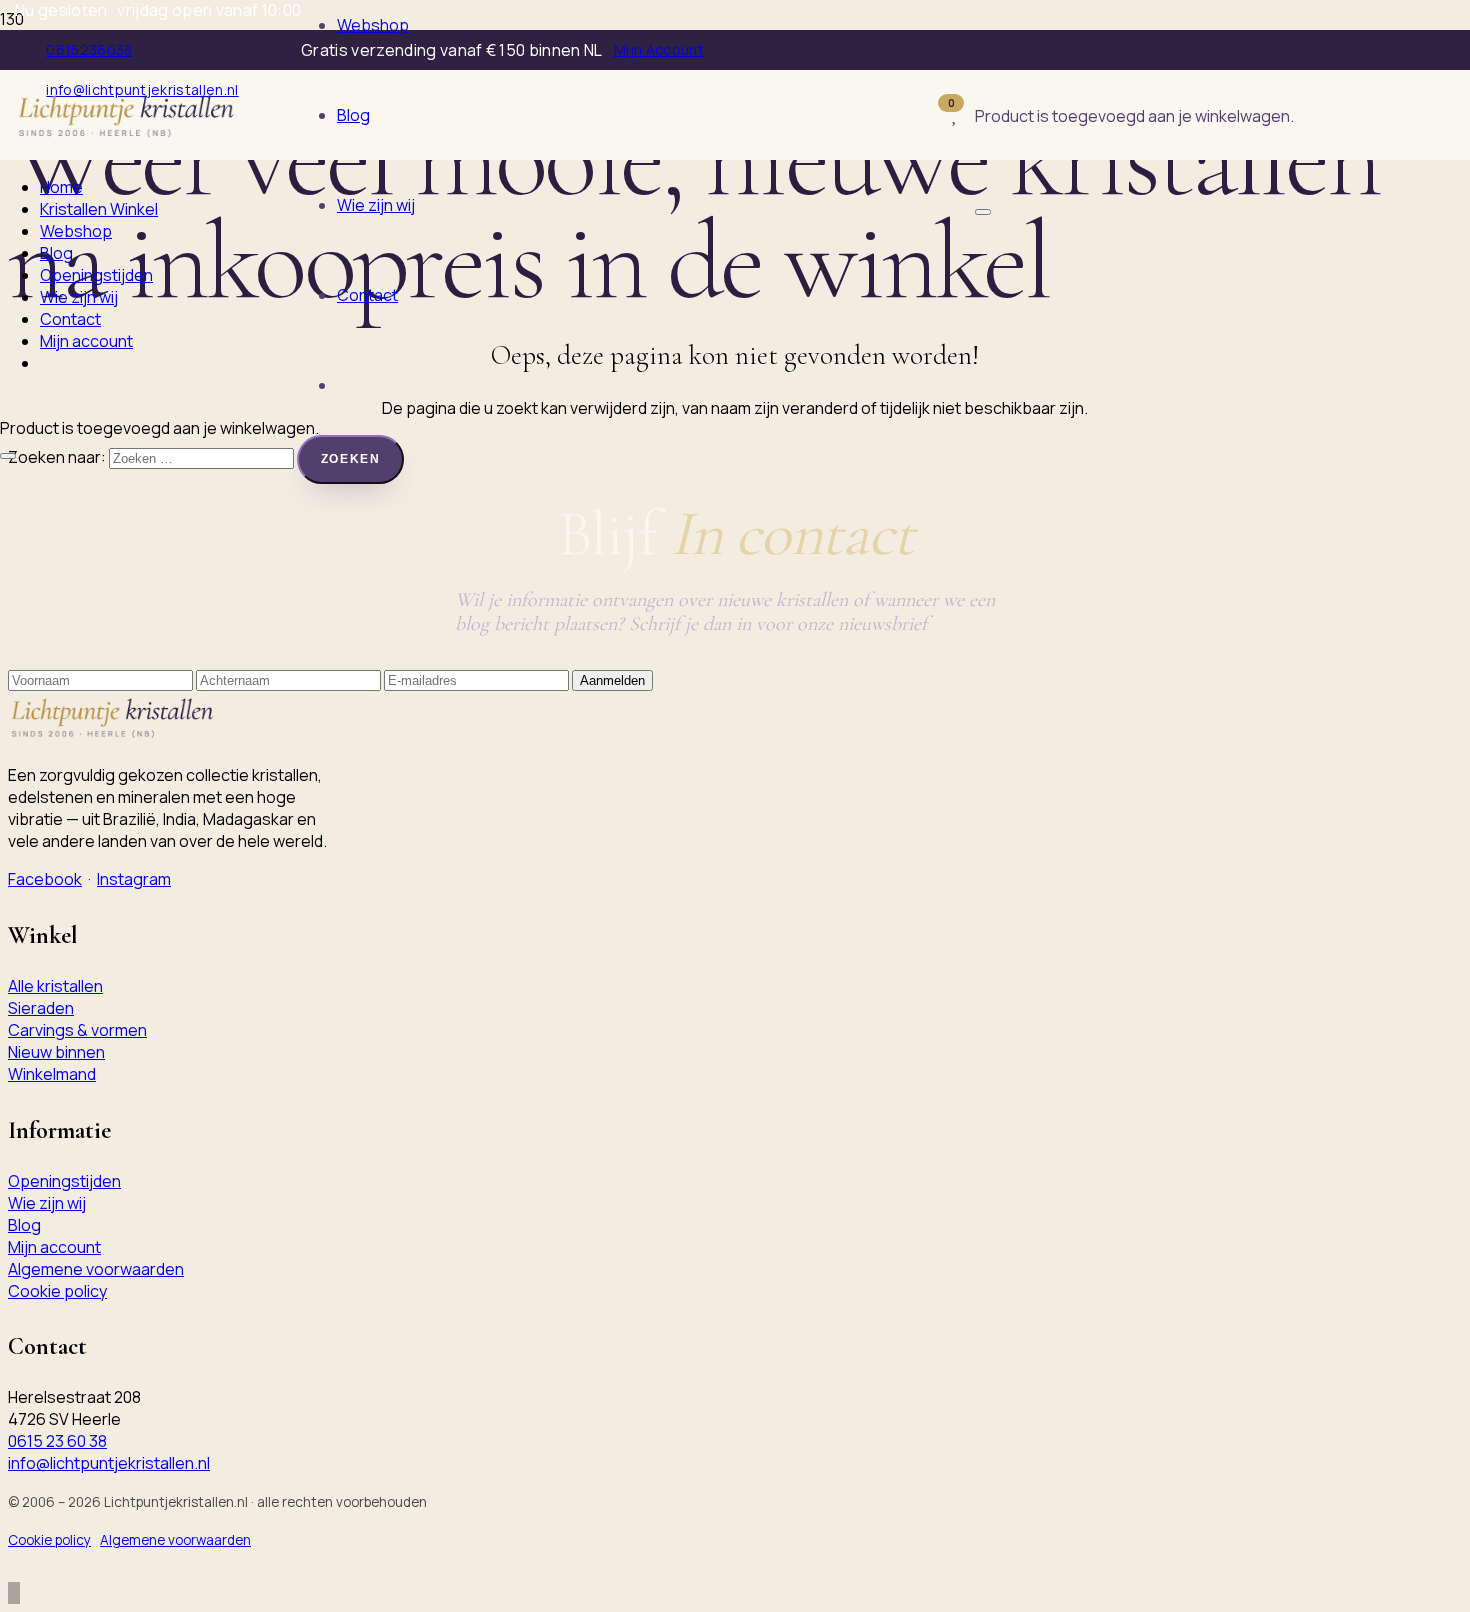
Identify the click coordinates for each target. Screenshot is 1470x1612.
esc (1103, 133)
